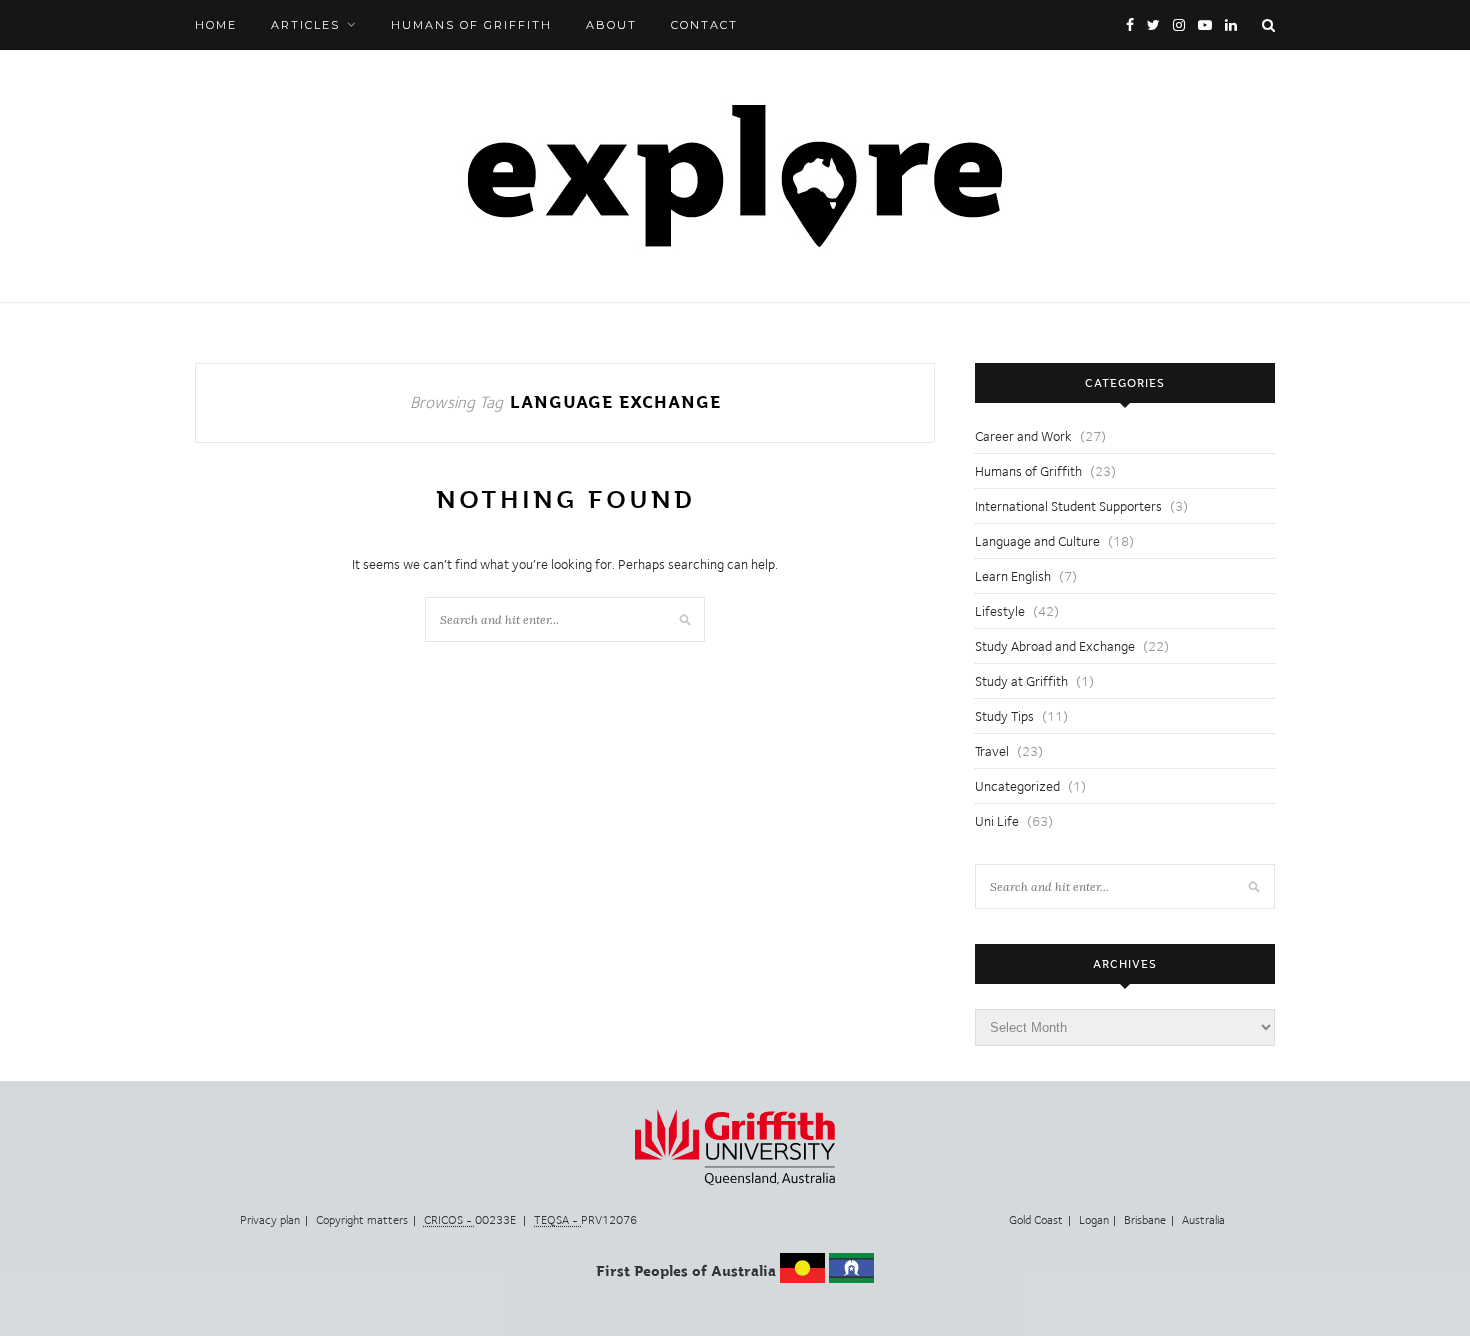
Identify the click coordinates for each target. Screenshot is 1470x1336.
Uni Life (997, 821)
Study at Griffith (1021, 681)
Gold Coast (1036, 1220)
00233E (471, 1220)
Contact (704, 25)
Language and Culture (1037, 541)
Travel (992, 751)
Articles (305, 25)
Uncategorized (1017, 786)
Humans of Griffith (471, 25)
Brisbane (1145, 1220)
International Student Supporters (1068, 506)
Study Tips (1004, 716)
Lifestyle (1000, 611)
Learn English (1013, 576)
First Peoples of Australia (686, 1271)
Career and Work (1023, 436)
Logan (1094, 1220)
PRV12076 (585, 1220)
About (611, 25)
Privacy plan (270, 1220)
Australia (1203, 1220)
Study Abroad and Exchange (1055, 646)
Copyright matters (362, 1220)
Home (216, 25)
